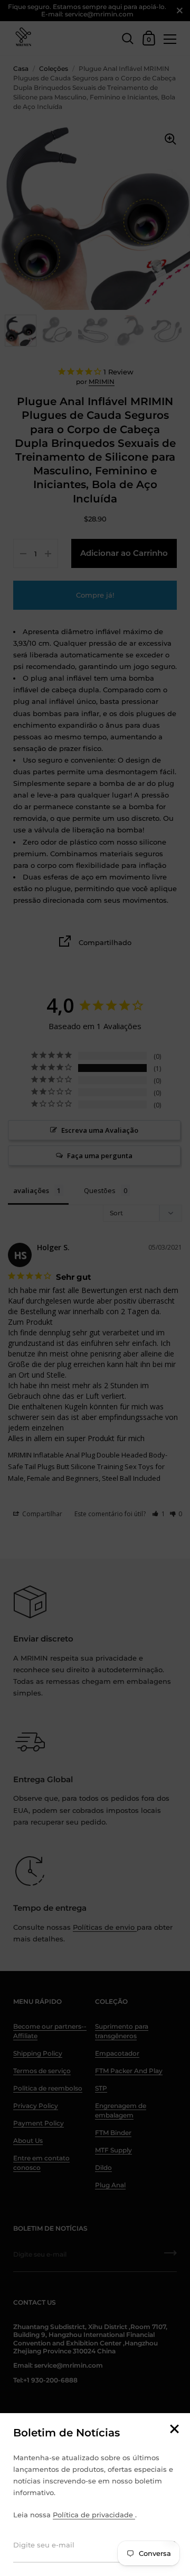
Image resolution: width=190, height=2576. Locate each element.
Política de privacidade (94, 2515)
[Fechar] (174, 2430)
